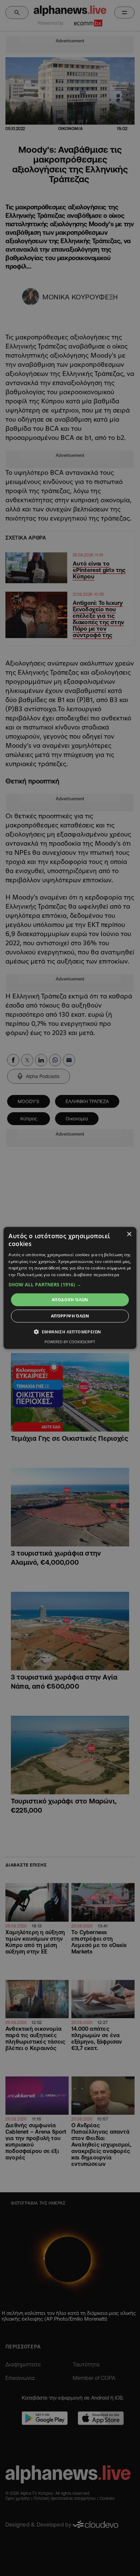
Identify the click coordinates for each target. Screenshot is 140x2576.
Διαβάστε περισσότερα (96, 1275)
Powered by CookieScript (70, 1342)
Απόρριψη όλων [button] (70, 1316)
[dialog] (70, 1288)
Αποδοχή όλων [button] (70, 1300)
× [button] (129, 1234)
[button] (70, 1285)
